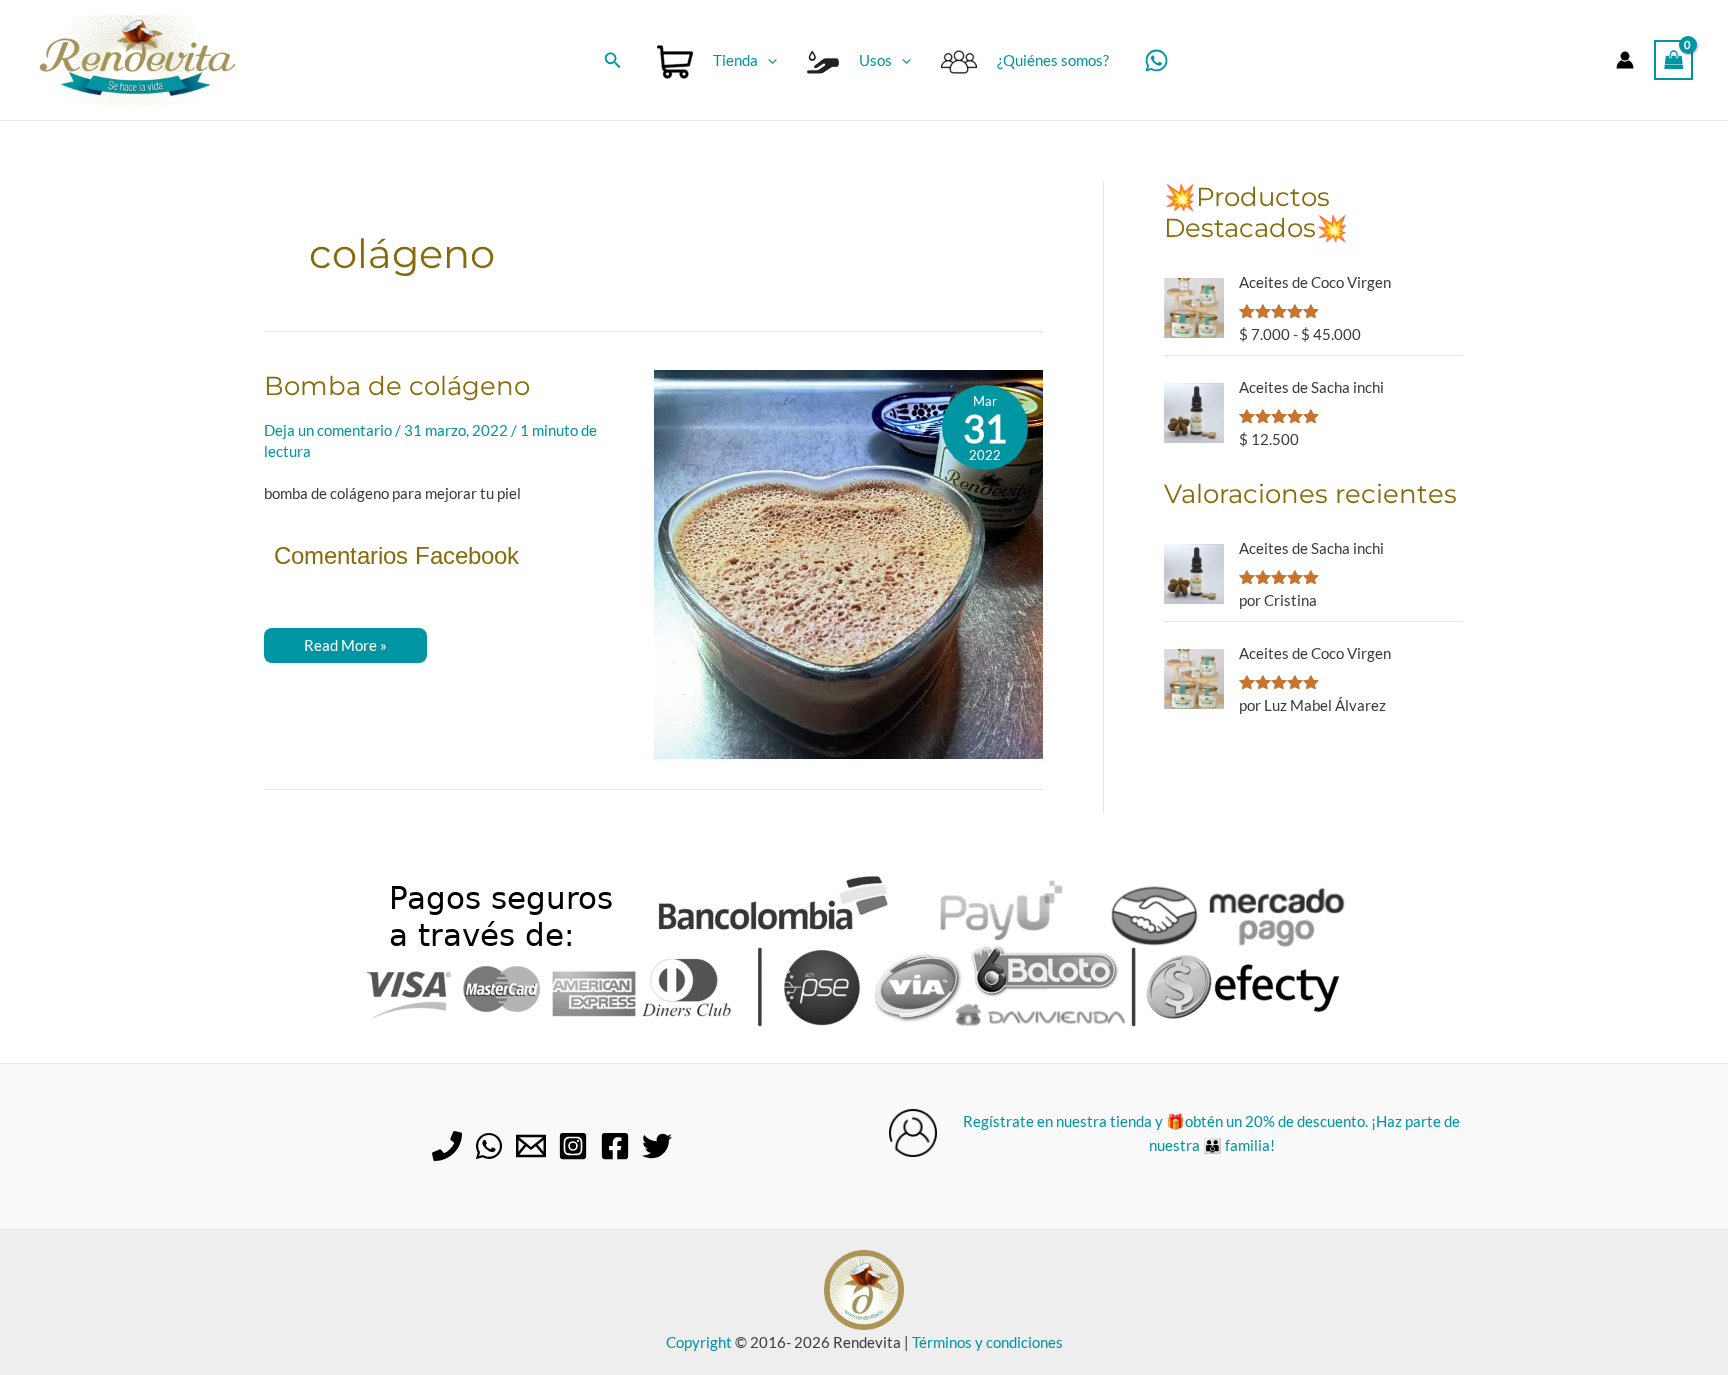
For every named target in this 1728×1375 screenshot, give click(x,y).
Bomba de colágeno (397, 386)
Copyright (699, 1342)
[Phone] (447, 1146)
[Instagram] (573, 1146)
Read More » (345, 649)
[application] (767, 60)
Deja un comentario (328, 430)
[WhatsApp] (1156, 60)
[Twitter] (657, 1146)
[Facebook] (615, 1146)
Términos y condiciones (987, 1342)
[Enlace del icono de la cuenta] (1625, 60)
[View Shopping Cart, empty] (1674, 59)
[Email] (531, 1146)
